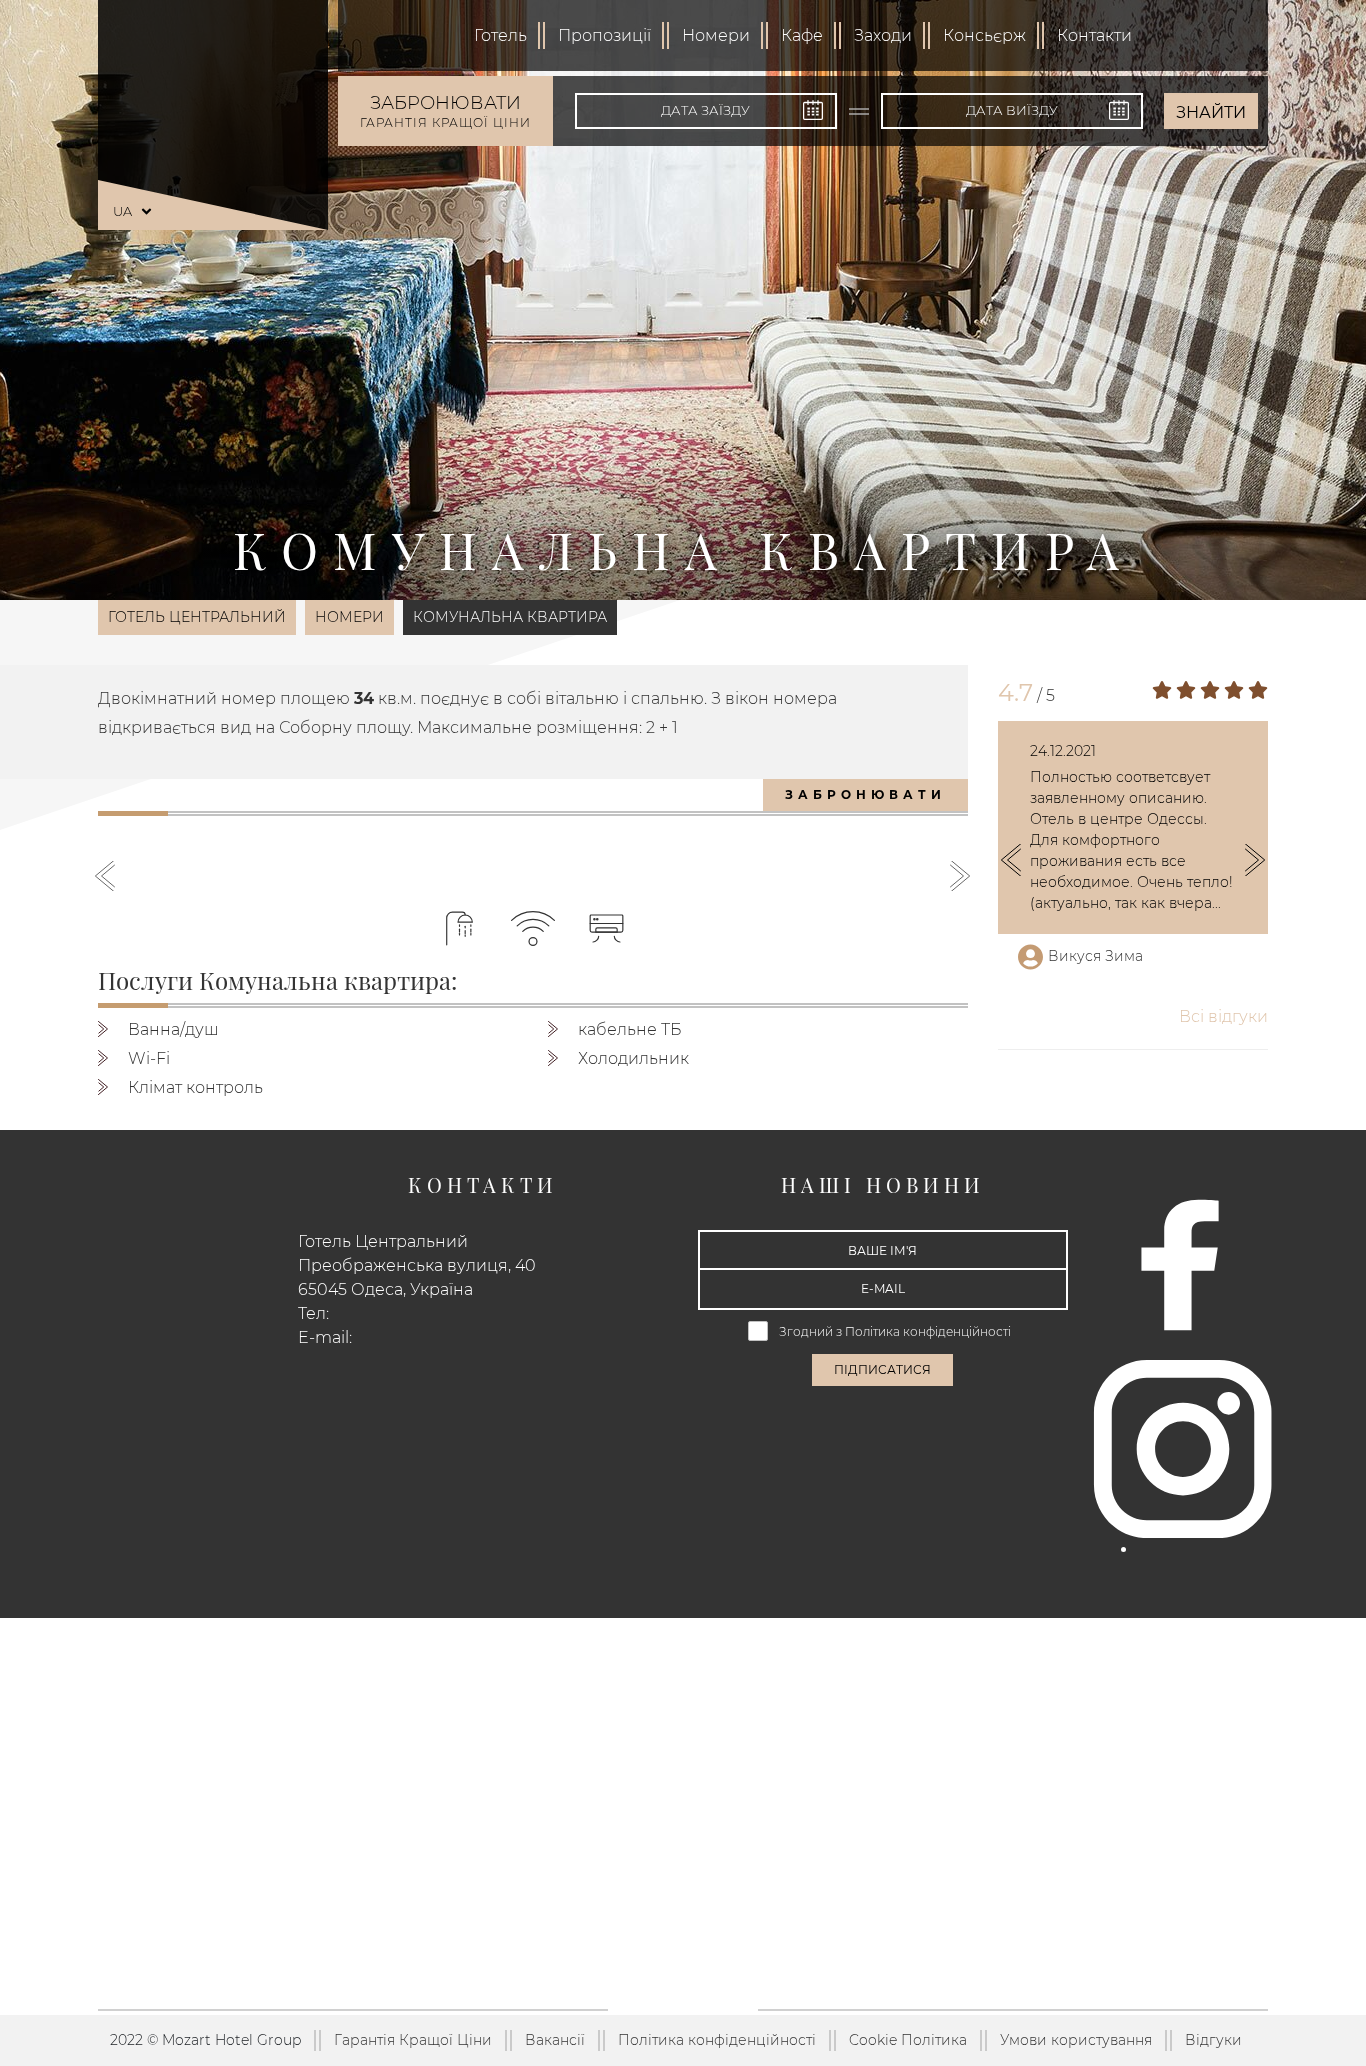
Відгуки (1213, 2040)
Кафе (802, 35)
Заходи (883, 35)
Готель (500, 35)
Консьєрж (984, 35)
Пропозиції (604, 35)
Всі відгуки (1223, 1016)
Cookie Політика (908, 2040)
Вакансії (555, 2040)
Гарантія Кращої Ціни (413, 2040)
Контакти (1094, 35)
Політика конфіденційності (928, 1331)
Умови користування (1076, 2040)
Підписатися (882, 1369)
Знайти (1211, 112)
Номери (716, 35)
